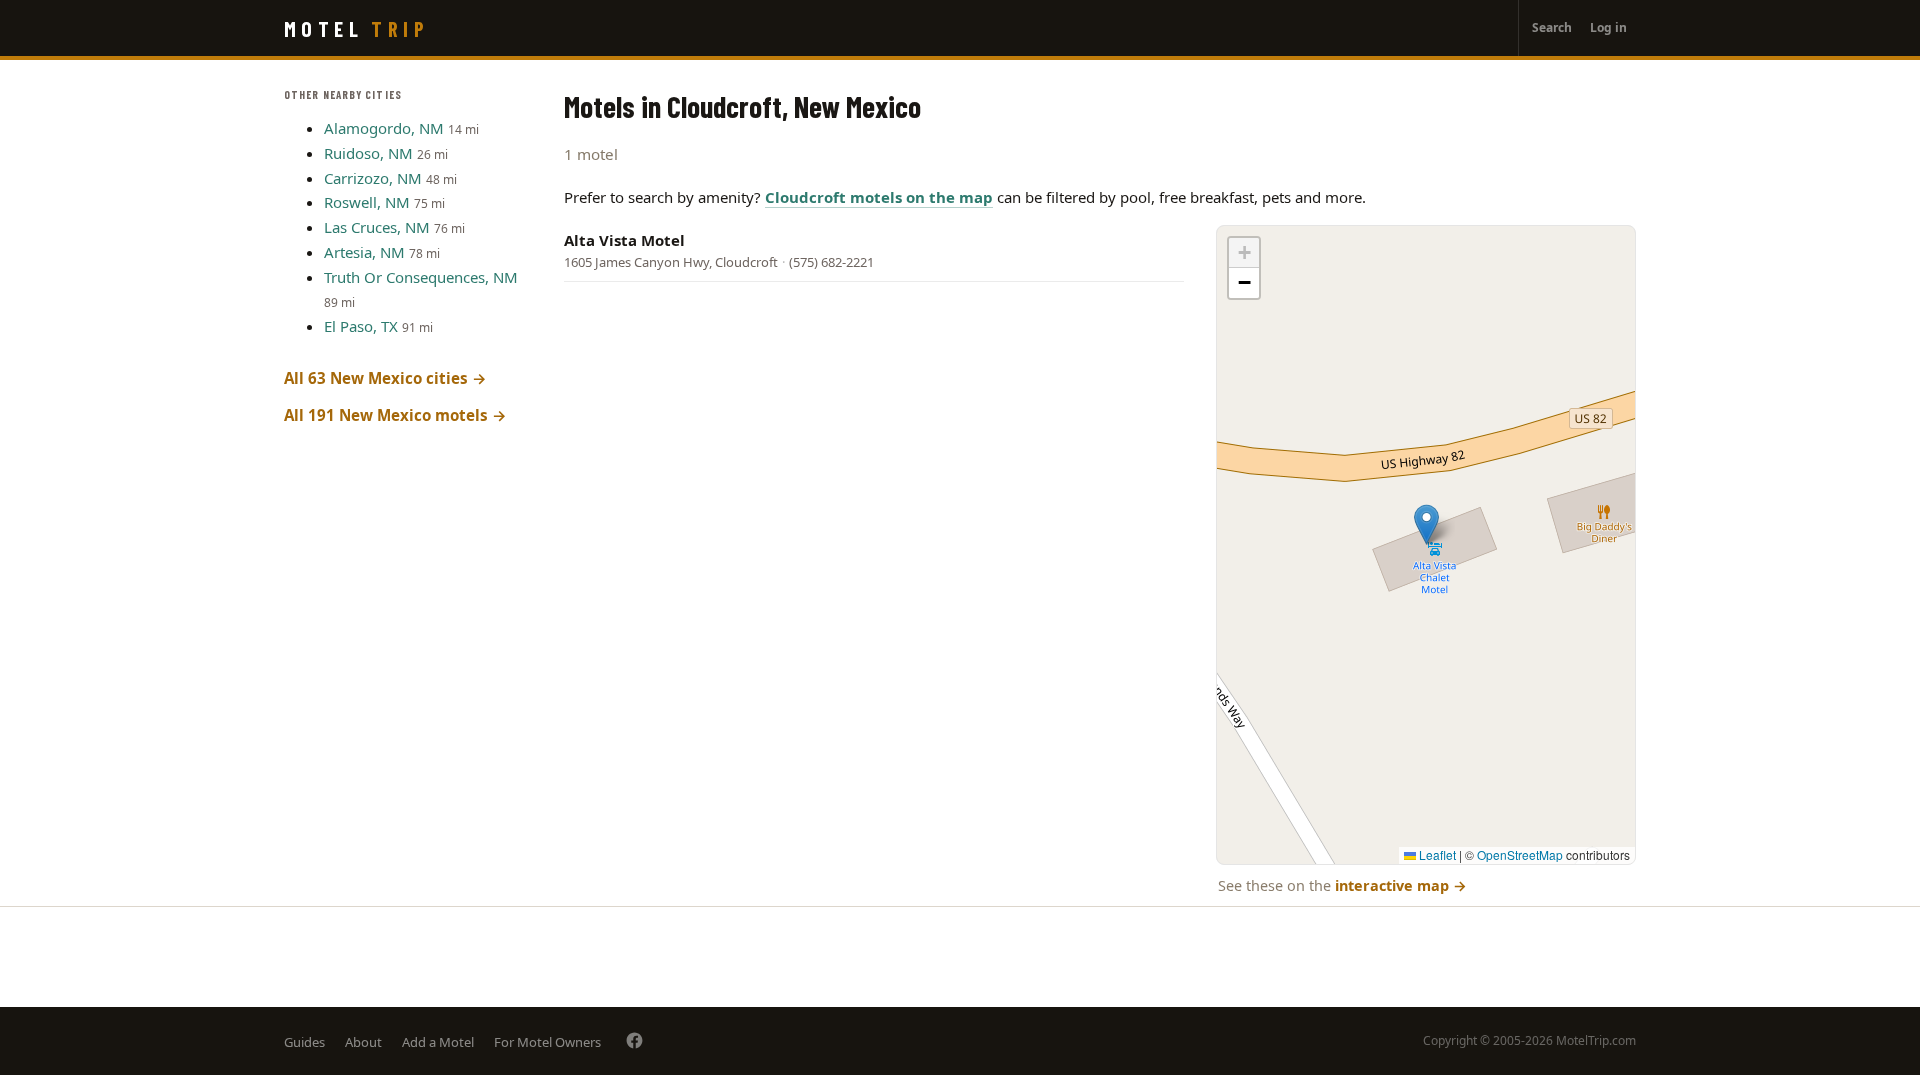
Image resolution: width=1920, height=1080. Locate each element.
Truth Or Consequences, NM (421, 277)
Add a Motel (438, 1042)
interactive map (1401, 885)
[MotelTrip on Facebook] (634, 1040)
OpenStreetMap (1520, 854)
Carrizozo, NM (373, 178)
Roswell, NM (367, 202)
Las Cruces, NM (377, 227)
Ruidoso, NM (368, 153)
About (363, 1042)
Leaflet (1436, 854)
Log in (1608, 27)
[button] (1426, 524)
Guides (304, 1042)
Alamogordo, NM (384, 128)
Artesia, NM (364, 252)
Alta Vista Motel (624, 240)
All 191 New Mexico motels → (395, 415)
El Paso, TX (361, 326)
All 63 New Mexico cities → (385, 378)
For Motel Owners (547, 1042)
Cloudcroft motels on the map (879, 197)
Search (1552, 27)
